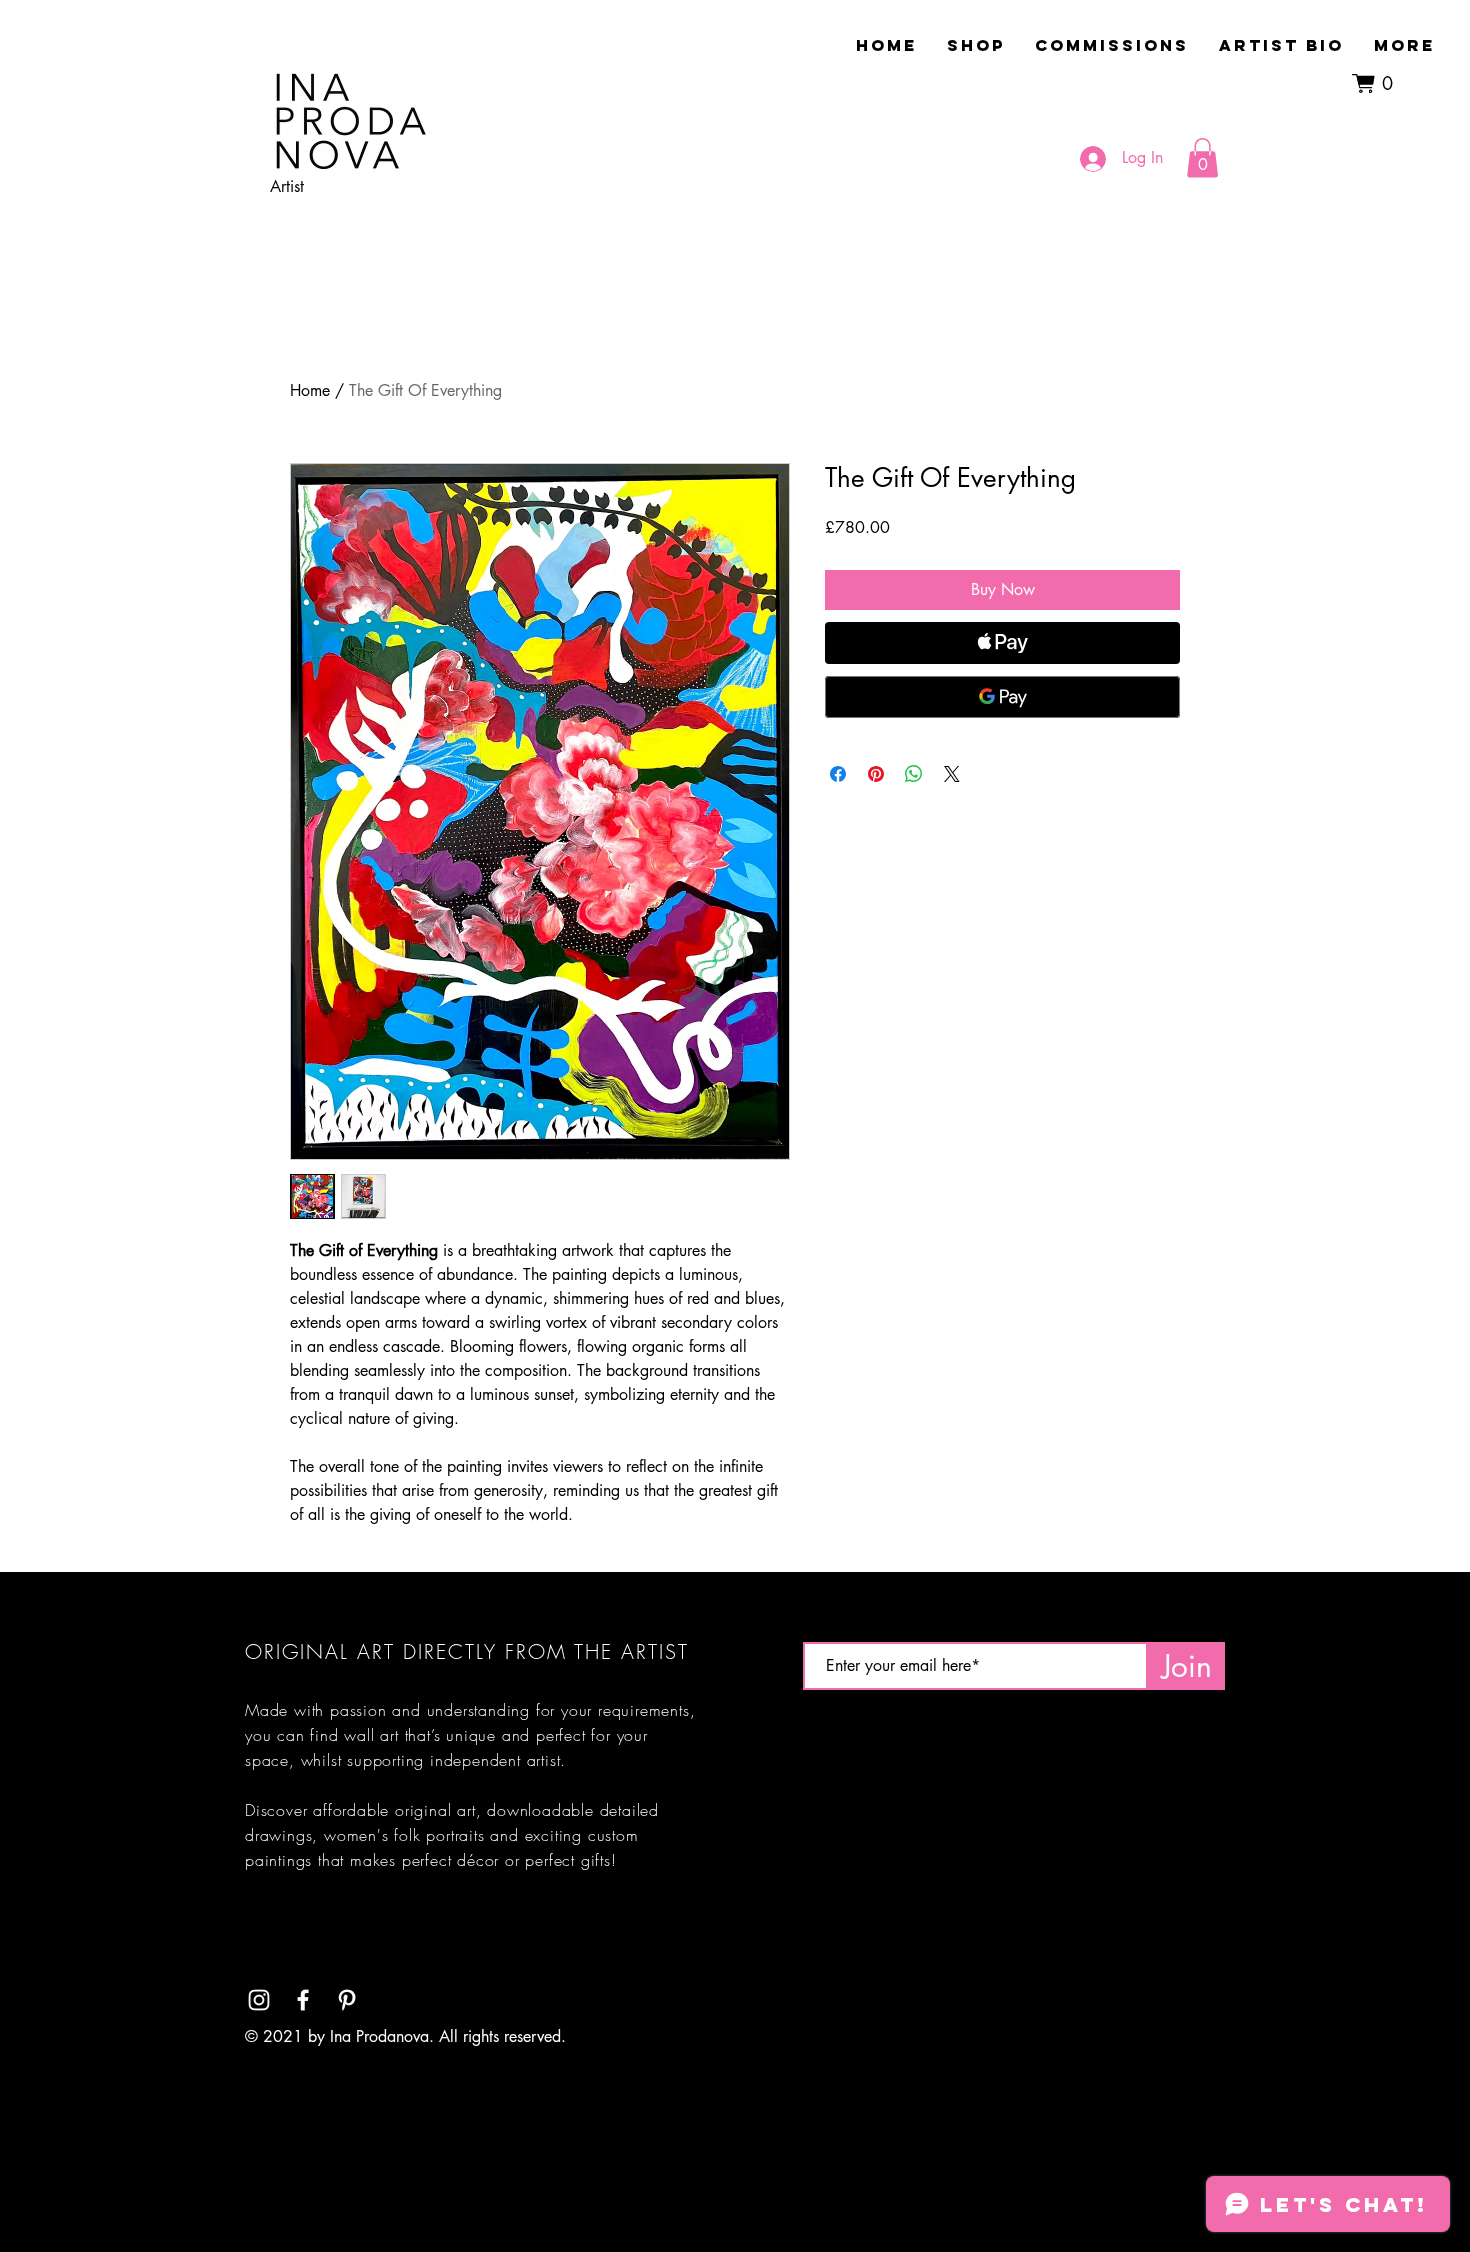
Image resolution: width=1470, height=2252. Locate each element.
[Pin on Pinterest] (876, 774)
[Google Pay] (1002, 697)
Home (310, 390)
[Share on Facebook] (838, 774)
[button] (1378, 83)
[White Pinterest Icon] (347, 2000)
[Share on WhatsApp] (914, 774)
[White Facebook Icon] (303, 2000)
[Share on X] (952, 774)
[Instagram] (259, 2000)
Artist (287, 186)
